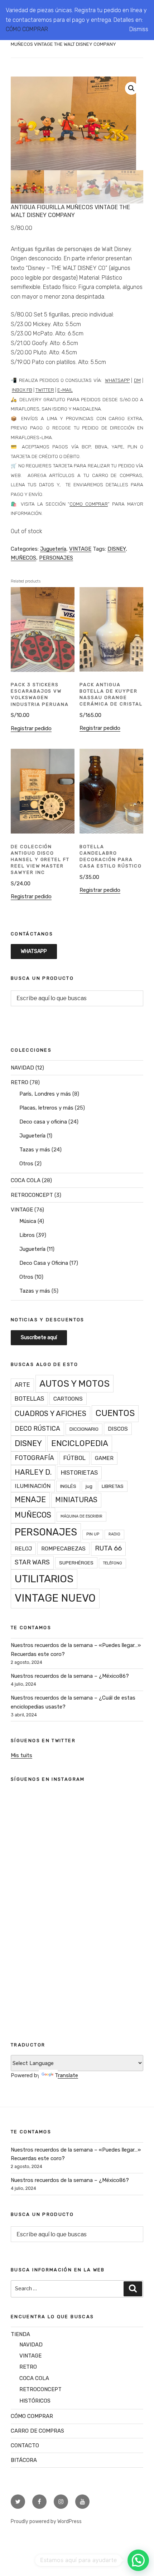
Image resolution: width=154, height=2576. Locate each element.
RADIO (114, 1534)
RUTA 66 (108, 1548)
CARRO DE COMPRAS (37, 2431)
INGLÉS (68, 1486)
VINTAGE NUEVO (55, 1598)
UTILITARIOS (44, 1579)
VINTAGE (80, 549)
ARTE (22, 1385)
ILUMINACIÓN (33, 1486)
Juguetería (53, 549)
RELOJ (23, 1548)
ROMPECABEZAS (63, 1548)
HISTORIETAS (79, 1473)
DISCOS (118, 1429)
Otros (26, 1164)
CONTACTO (25, 2445)
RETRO (20, 1082)
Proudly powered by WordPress (46, 2521)
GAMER (104, 1458)
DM (137, 380)
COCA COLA (26, 1180)
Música (28, 1221)
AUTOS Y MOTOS (74, 1383)
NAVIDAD (22, 1068)
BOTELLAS (29, 1398)
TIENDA (20, 2334)
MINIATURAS (76, 1500)
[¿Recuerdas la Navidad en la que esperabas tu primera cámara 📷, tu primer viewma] (77, 1967)
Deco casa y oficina (43, 1122)
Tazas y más (35, 1150)
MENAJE (30, 1500)
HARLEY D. (33, 1472)
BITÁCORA (24, 2460)
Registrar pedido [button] (31, 728)
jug (89, 1486)
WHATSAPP (117, 380)
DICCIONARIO (84, 1429)
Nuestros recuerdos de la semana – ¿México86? (70, 1676)
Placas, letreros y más (46, 1108)
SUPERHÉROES (76, 1563)
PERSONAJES (56, 558)
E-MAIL (65, 390)
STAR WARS (32, 1562)
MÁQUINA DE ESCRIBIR (81, 1516)
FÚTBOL (74, 1458)
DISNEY (117, 549)
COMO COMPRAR (89, 504)
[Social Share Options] (25, 1902)
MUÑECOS (23, 558)
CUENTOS (115, 1413)
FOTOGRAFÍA (34, 1458)
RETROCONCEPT (32, 1195)
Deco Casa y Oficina (44, 1263)
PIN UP (93, 1534)
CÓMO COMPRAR (27, 29)
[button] (131, 88)
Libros (27, 1235)
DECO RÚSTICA (37, 1428)
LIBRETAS (113, 1486)
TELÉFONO (112, 1563)
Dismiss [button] (139, 29)
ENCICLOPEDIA (80, 1443)
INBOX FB (22, 390)
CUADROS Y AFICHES (50, 1414)
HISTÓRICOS (35, 2401)
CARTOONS (68, 1399)
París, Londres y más (45, 1094)
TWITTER (45, 390)
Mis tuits (21, 1755)
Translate (66, 2075)
